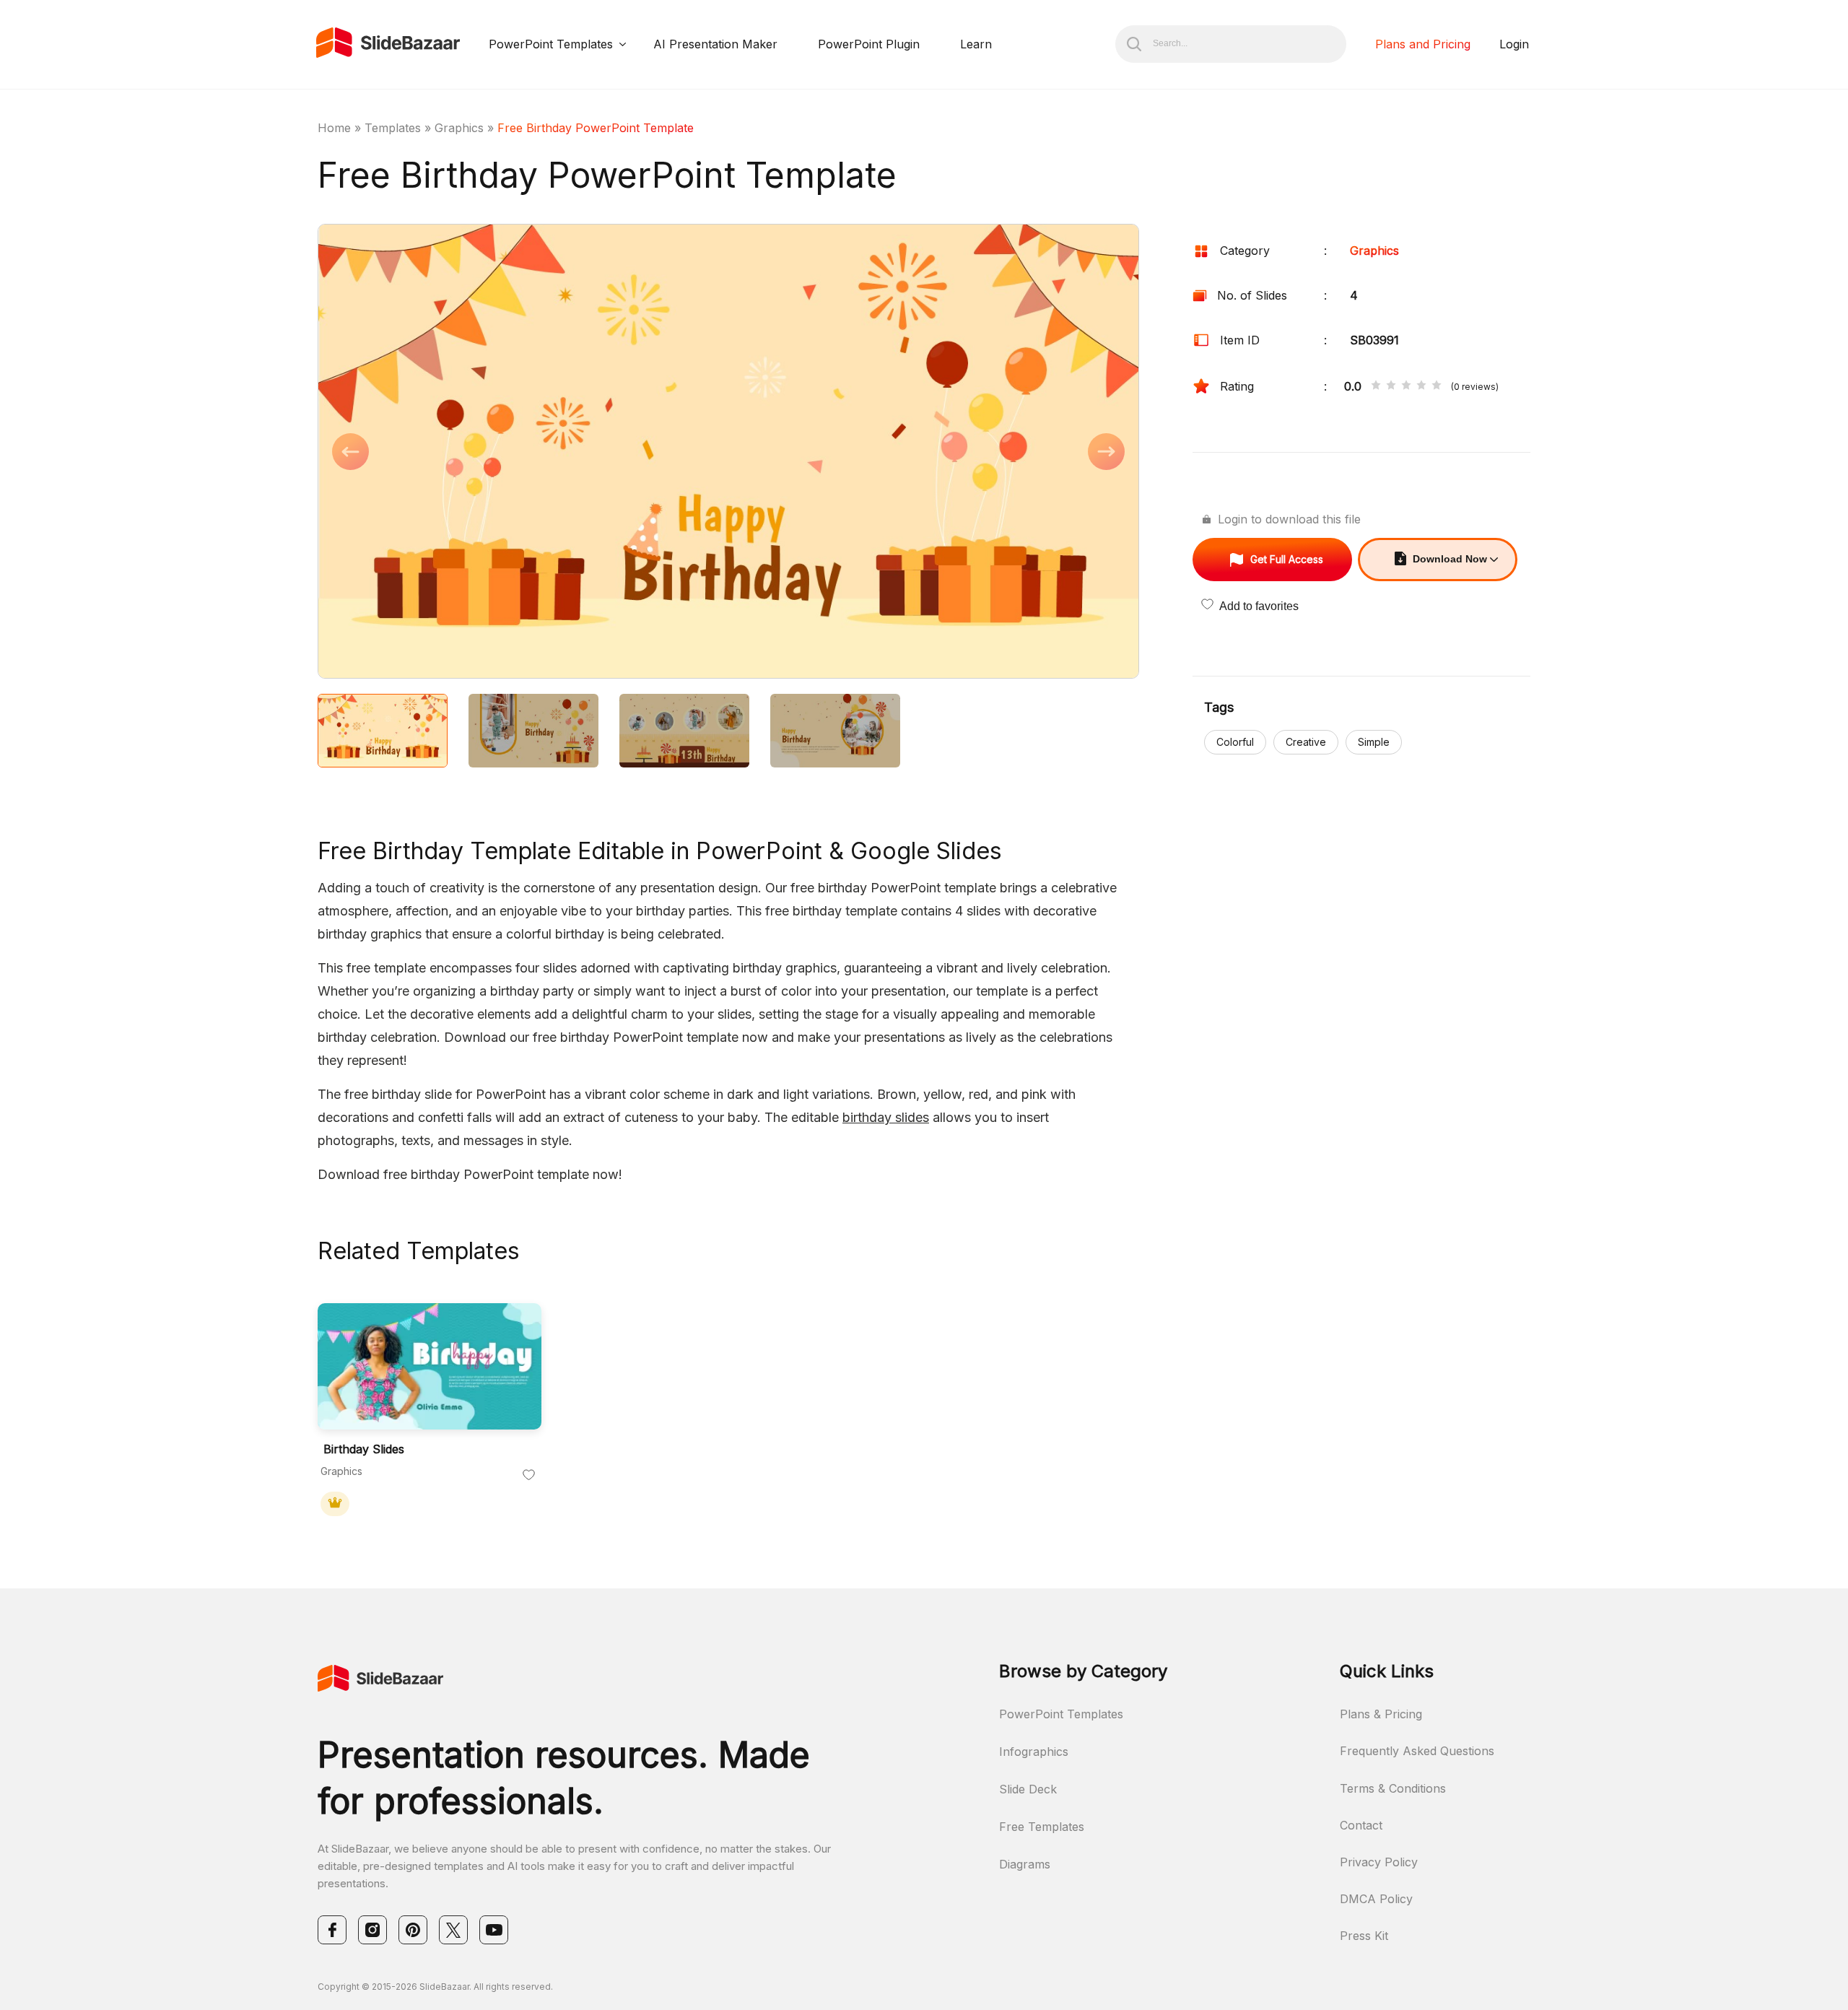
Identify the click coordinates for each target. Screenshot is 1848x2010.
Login (1514, 44)
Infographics (1034, 1752)
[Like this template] (529, 1476)
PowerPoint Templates (551, 44)
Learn (976, 44)
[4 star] (1421, 386)
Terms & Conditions (1393, 1788)
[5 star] (1437, 386)
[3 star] (1406, 386)
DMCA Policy (1376, 1899)
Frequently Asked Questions (1417, 1751)
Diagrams (1025, 1864)
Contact (1361, 1825)
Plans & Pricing (1381, 1714)
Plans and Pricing (1423, 44)
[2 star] (1391, 386)
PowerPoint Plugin (869, 44)
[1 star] (1376, 386)
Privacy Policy (1379, 1862)
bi (848, 1117)
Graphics (459, 128)
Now (1450, 559)
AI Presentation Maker (715, 44)
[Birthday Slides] (430, 1366)
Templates (393, 128)
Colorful (1235, 742)
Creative (1306, 742)
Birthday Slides (364, 1449)
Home (334, 128)
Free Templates (1042, 1827)
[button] (523, 453)
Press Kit (1364, 1936)
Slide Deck (1028, 1789)
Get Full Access (1287, 559)
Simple (1374, 742)
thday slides (893, 1117)
